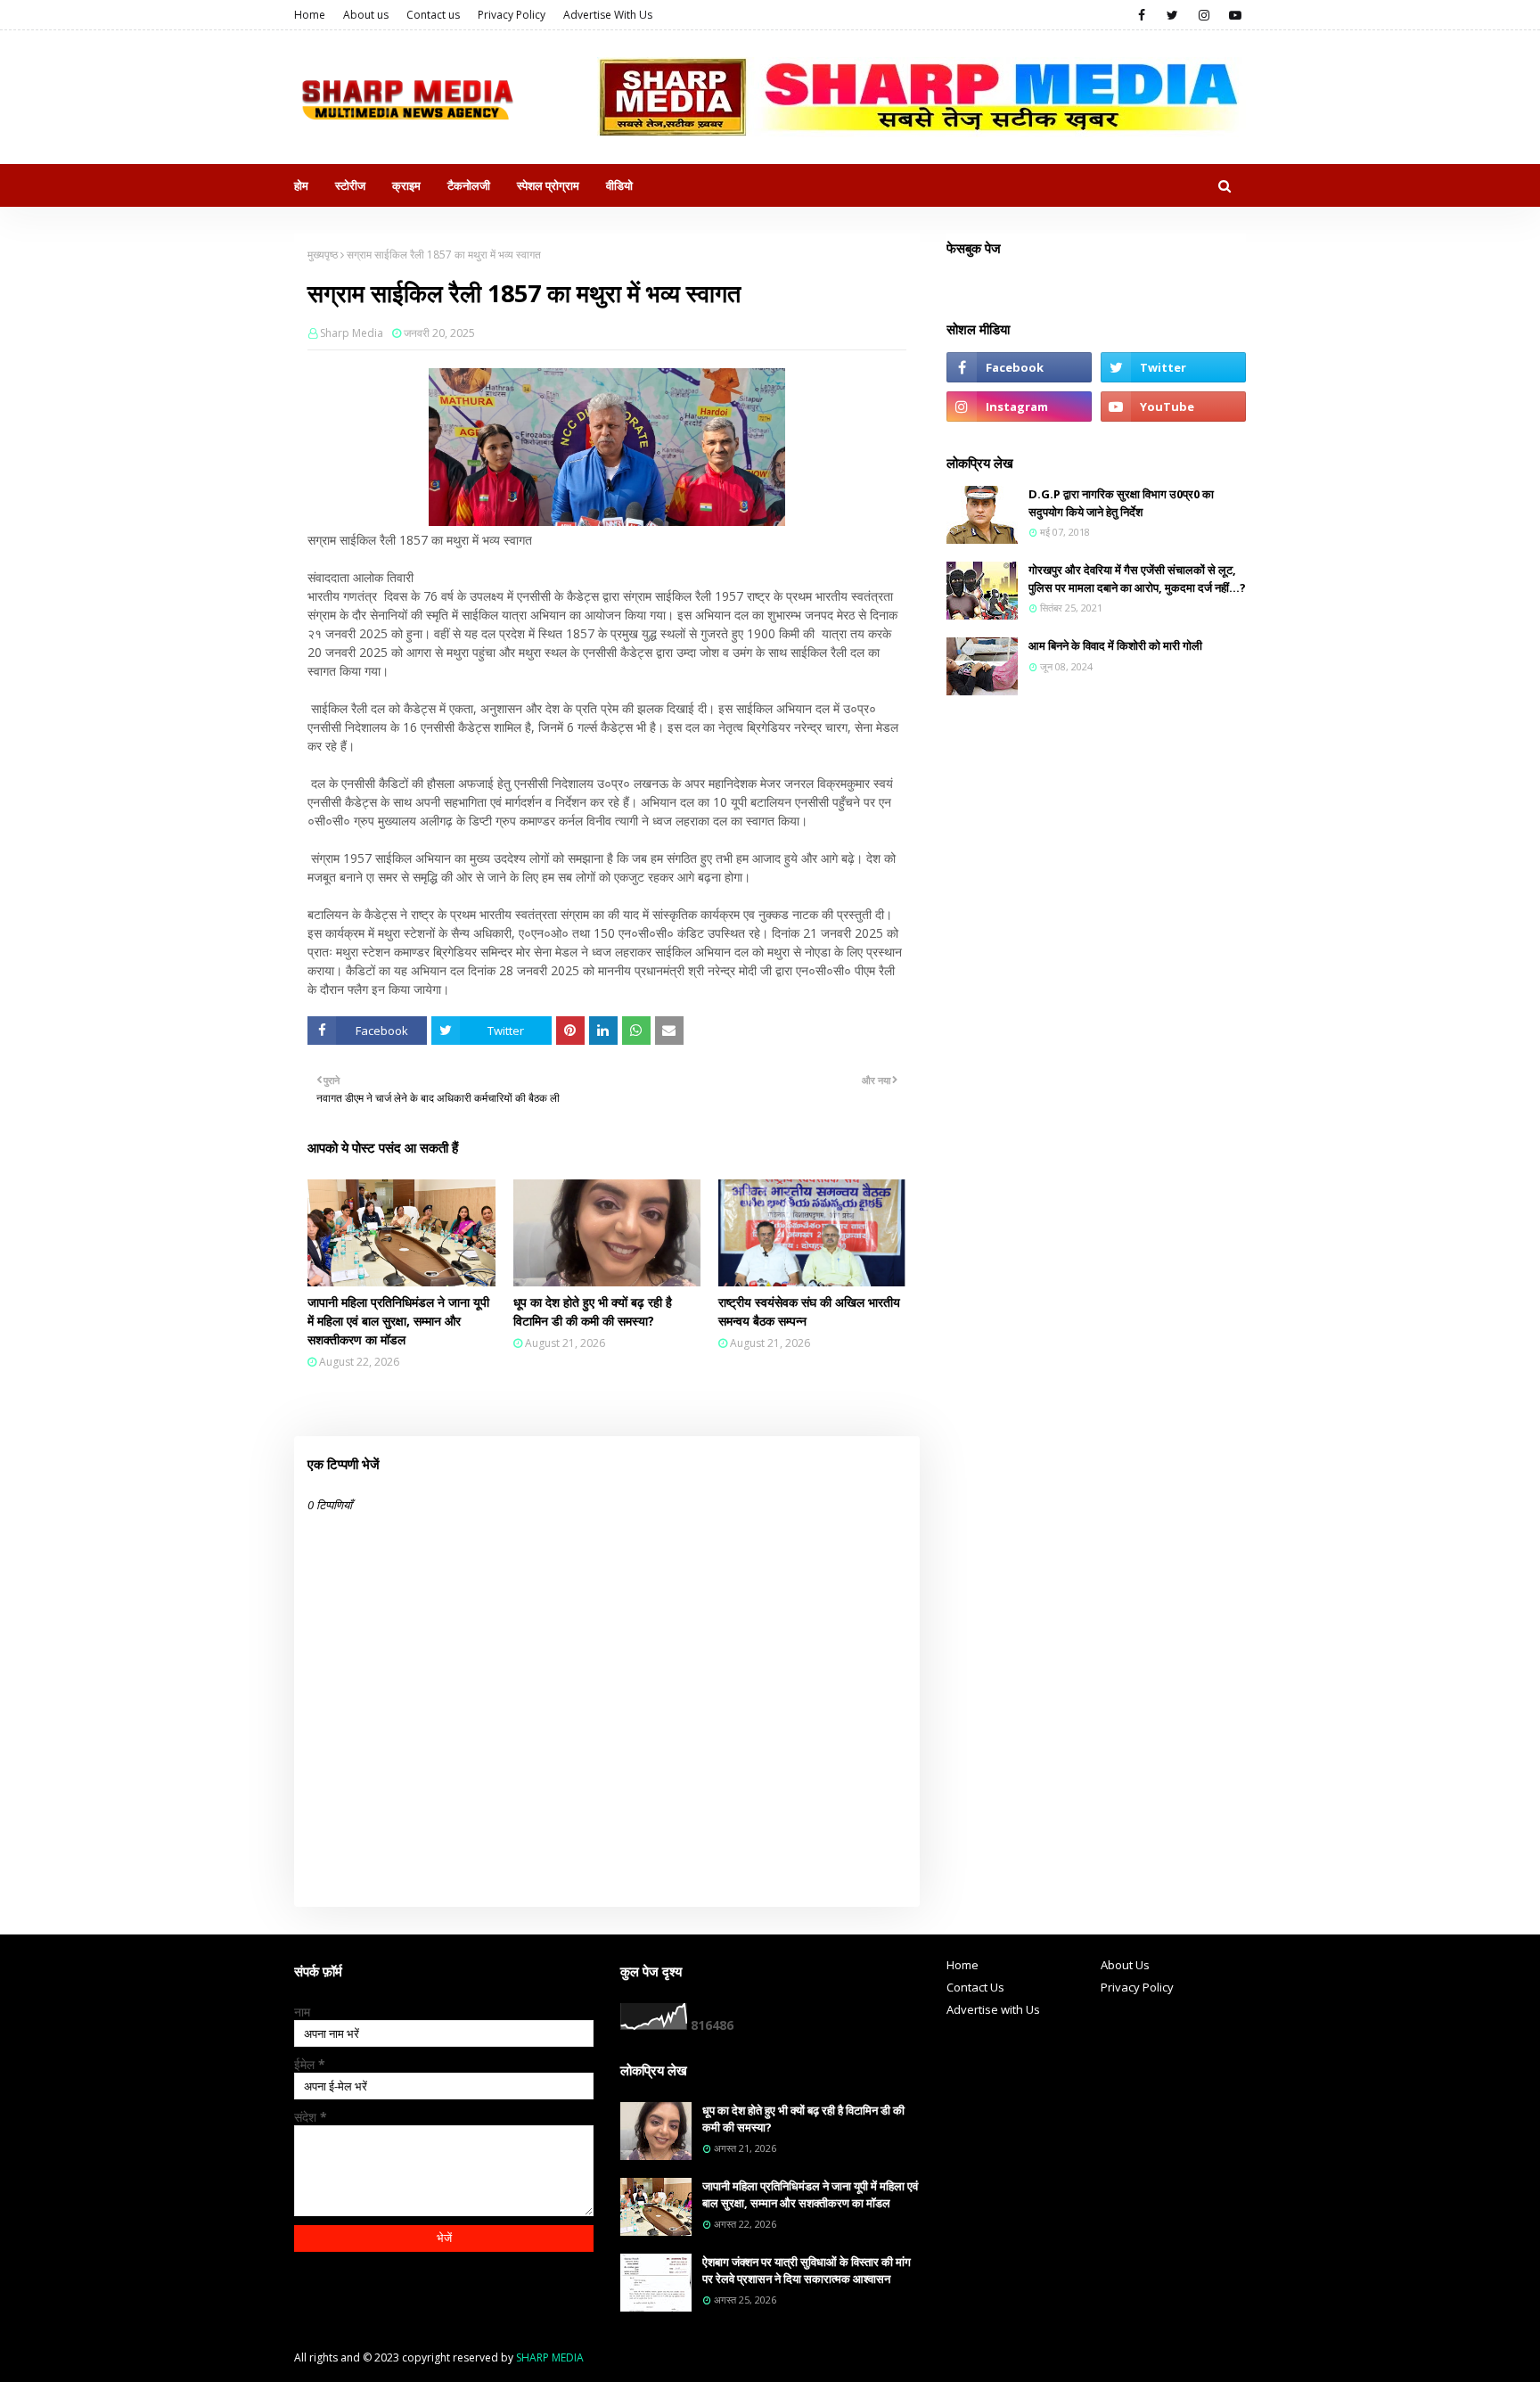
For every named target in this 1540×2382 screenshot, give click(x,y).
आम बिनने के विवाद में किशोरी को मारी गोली (1115, 645)
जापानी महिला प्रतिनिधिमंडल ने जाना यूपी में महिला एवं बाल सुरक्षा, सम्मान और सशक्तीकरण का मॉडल (398, 1321)
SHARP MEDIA (550, 2357)
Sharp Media (352, 333)
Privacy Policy (512, 15)
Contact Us (975, 1987)
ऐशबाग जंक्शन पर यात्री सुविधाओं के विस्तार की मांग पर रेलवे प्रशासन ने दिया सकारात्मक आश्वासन (807, 2271)
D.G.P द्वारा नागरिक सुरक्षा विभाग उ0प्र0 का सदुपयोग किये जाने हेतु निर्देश (1121, 503)
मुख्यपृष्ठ (323, 255)
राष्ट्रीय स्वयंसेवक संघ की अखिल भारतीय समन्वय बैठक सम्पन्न (809, 1311)
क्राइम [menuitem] (406, 185)
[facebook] (1141, 15)
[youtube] (1235, 15)
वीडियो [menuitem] (619, 185)
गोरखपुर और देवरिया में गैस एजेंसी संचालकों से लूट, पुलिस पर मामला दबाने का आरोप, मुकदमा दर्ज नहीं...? (1137, 579)
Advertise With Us (608, 15)
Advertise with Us (993, 2009)
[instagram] (1204, 15)
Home (310, 15)
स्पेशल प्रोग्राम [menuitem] (548, 185)
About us (366, 15)
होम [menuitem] (301, 185)
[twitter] (1172, 15)
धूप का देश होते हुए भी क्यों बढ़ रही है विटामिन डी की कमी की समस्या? (593, 1311)
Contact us (433, 15)
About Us (1125, 1965)
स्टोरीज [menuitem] (350, 185)
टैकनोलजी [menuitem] (469, 185)
